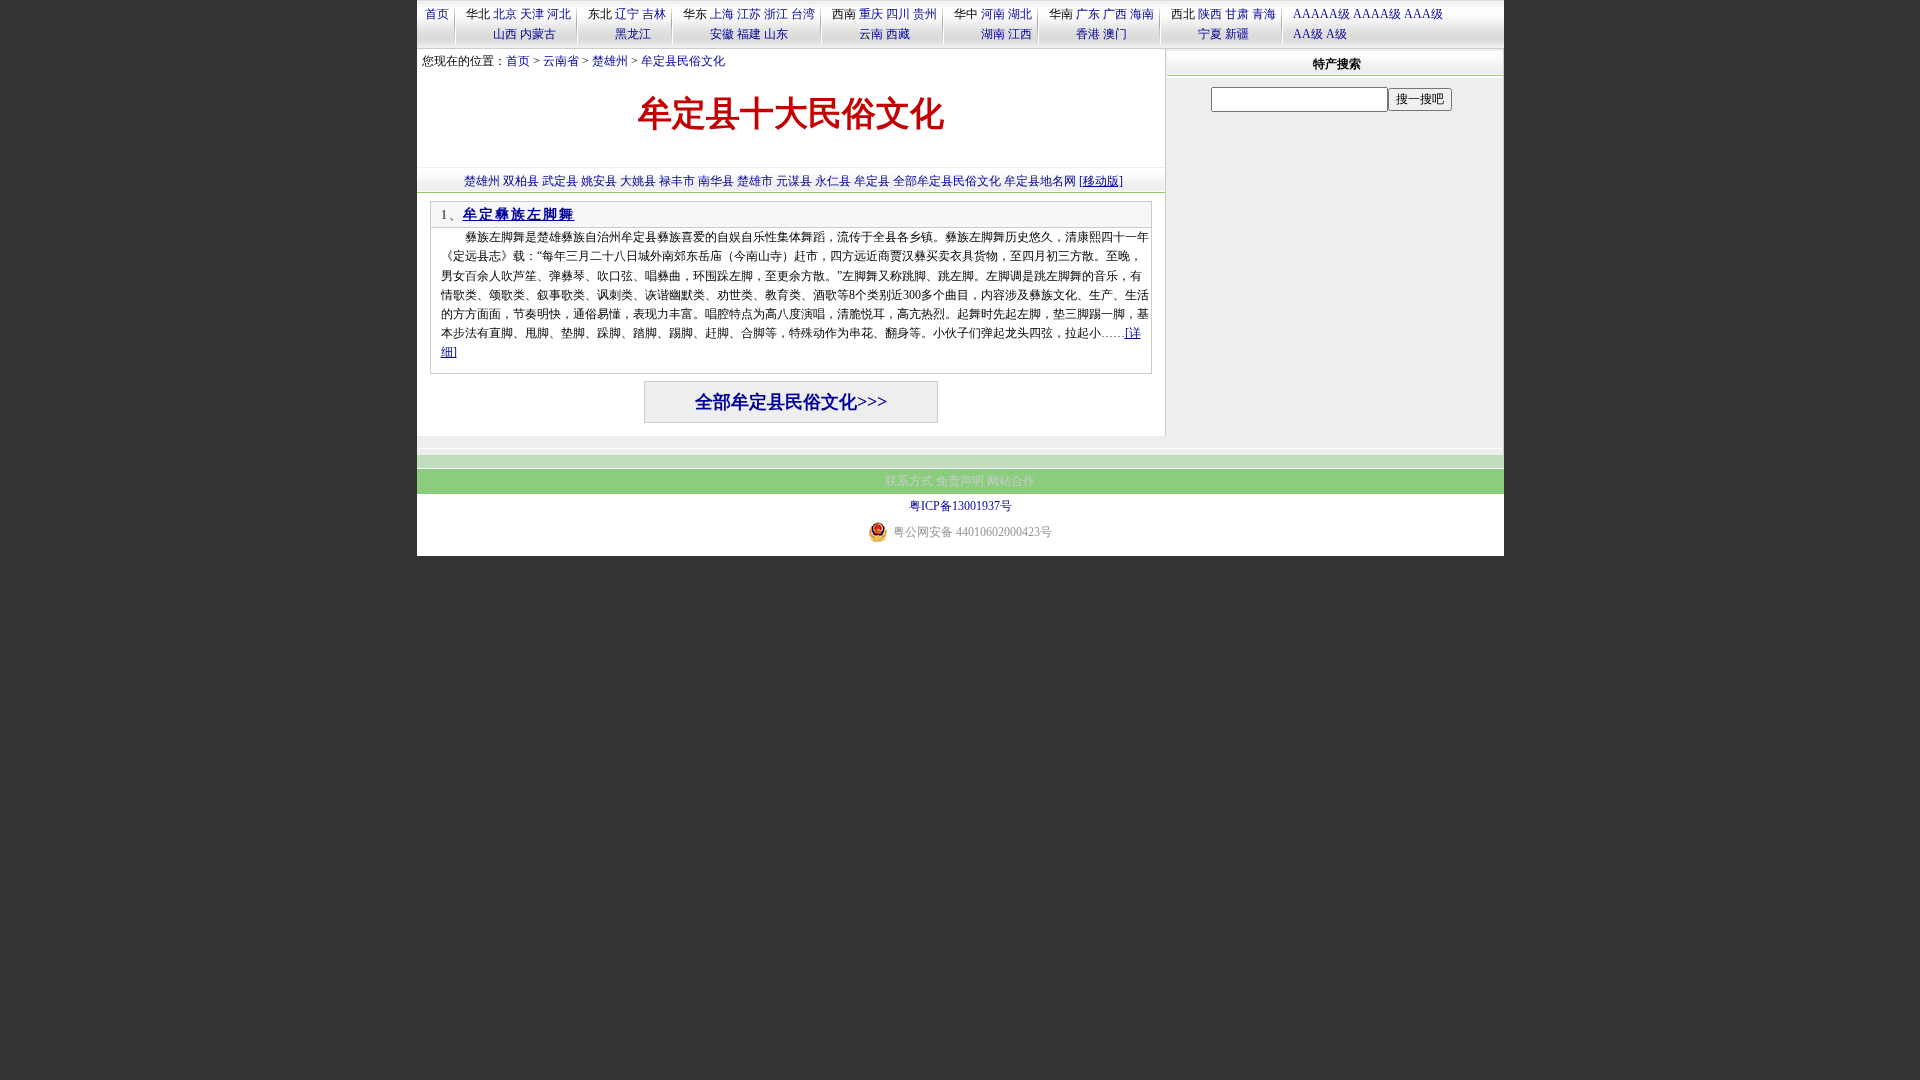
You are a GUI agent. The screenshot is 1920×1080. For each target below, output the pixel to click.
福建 (749, 34)
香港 (1088, 34)
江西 (1020, 34)
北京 (505, 14)
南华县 (716, 181)
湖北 (1020, 14)
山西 (505, 34)
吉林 (654, 14)
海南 (1142, 14)
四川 (898, 14)
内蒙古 (538, 34)
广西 (1115, 14)
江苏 (749, 14)
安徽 (722, 34)
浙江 (776, 14)
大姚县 (638, 181)
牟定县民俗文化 (683, 61)
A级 (1336, 34)
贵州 (925, 14)
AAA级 (1423, 14)
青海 (1264, 14)
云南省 (561, 61)
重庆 (871, 14)
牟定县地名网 (1040, 181)
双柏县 (521, 181)
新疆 (1237, 34)
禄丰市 (677, 181)
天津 (532, 14)
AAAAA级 (1321, 14)
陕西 (1210, 14)
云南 (871, 34)
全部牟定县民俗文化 (947, 181)
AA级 (1308, 34)
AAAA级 (1377, 14)
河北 (559, 14)
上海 (722, 14)
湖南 (993, 34)
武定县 (560, 181)
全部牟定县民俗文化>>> (791, 402)
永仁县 (833, 181)
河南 (993, 14)
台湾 (803, 14)
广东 (1088, 14)
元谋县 (794, 181)
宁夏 (1210, 34)
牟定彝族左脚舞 (519, 214)
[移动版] (1101, 181)
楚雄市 (755, 181)
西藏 (898, 34)
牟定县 (872, 181)
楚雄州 (610, 61)
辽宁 (627, 14)
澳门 (1115, 34)
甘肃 (1237, 14)
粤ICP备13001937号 (960, 506)
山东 (776, 34)
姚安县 (599, 181)
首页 (437, 14)
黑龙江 (633, 34)
